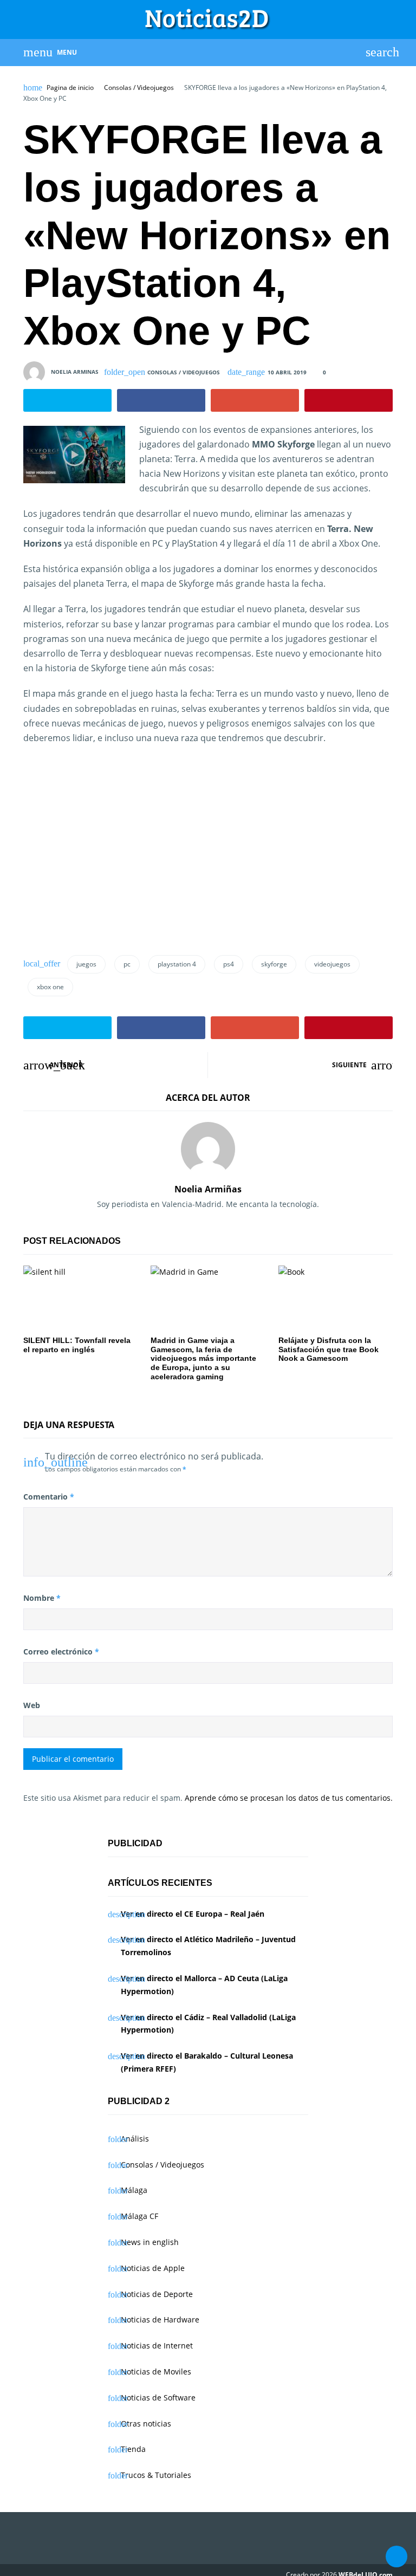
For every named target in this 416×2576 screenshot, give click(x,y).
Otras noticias (146, 2423)
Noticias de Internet (157, 2345)
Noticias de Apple (153, 2268)
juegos (86, 964)
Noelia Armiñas (208, 1189)
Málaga (134, 2190)
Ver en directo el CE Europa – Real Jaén (193, 1914)
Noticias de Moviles (156, 2371)
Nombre (42, 1598)
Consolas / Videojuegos (139, 88)
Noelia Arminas (75, 371)
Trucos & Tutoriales (156, 2475)
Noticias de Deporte (157, 2294)
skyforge (274, 964)
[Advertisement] (114, 861)
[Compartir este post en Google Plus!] (255, 400)
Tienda (133, 2449)
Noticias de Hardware (160, 2319)
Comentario (49, 1497)
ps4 (229, 964)
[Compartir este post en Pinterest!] (349, 400)
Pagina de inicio (70, 88)
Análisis (135, 2139)
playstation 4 (177, 964)
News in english (150, 2242)
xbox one (50, 987)
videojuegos (332, 964)
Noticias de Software (158, 2397)
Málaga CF (139, 2216)
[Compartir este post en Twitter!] (67, 400)
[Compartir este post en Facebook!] (161, 400)
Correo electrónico (61, 1652)
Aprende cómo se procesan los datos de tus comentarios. (289, 1798)
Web (32, 1705)
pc (127, 964)
